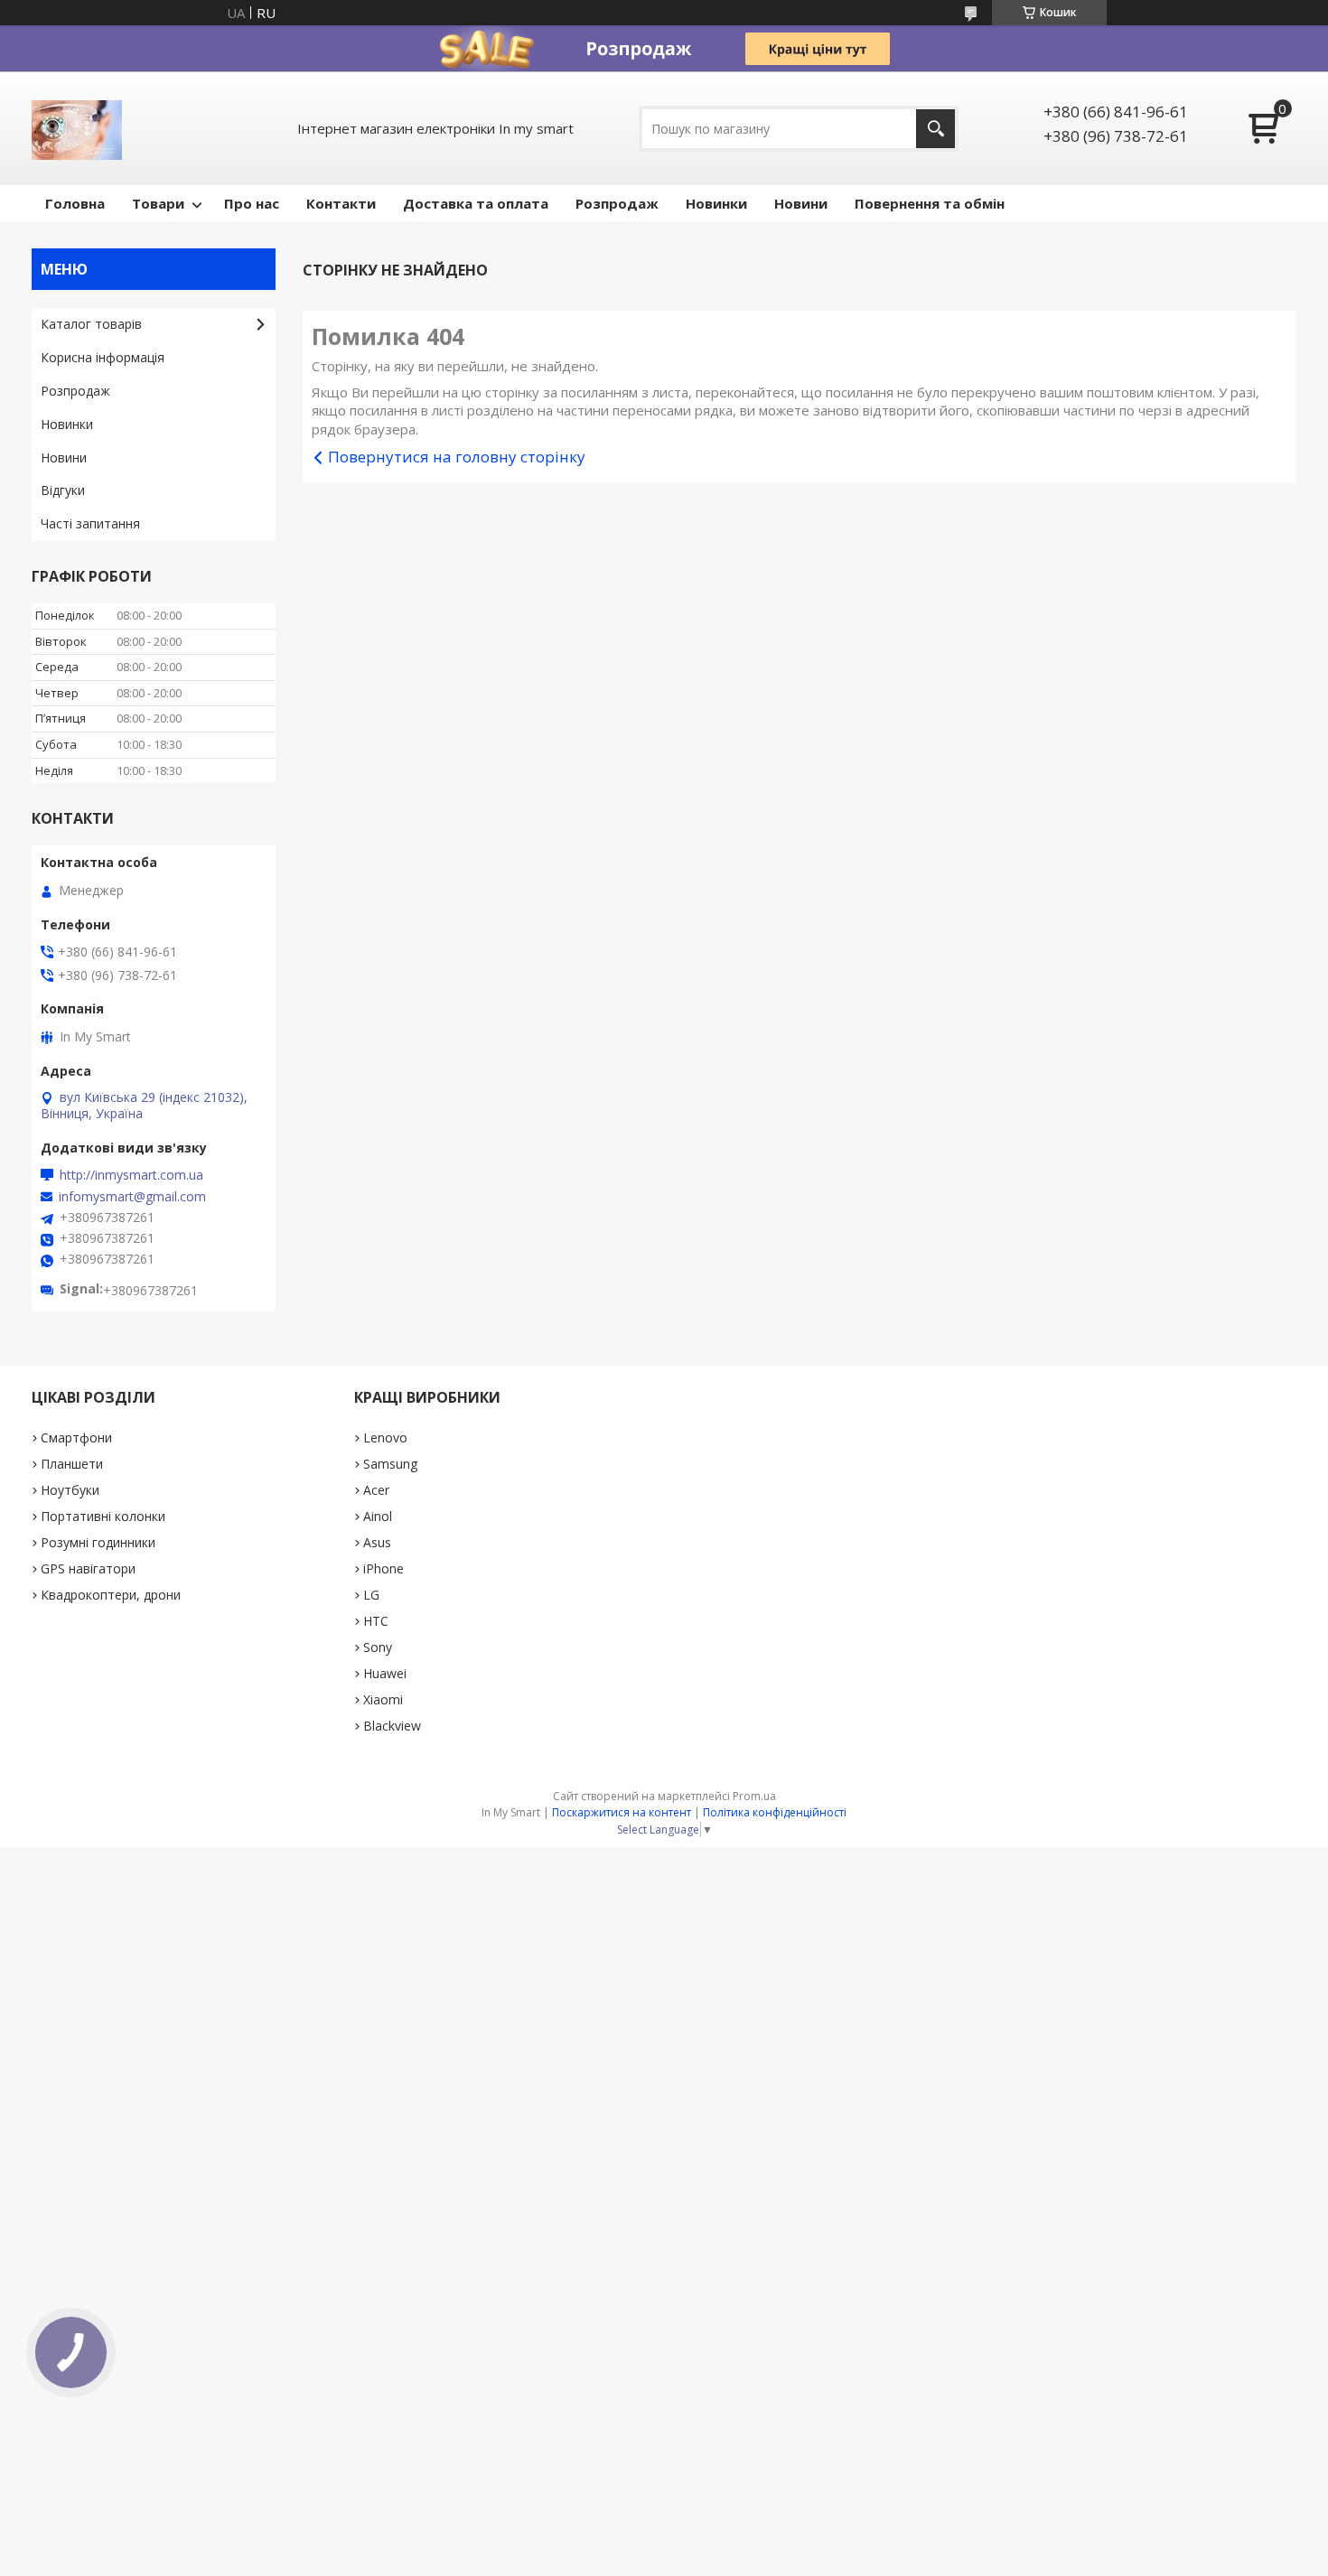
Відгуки (63, 490)
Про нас (252, 203)
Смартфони (76, 1437)
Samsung (390, 1464)
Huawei (385, 1673)
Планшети (72, 1464)
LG (371, 1595)
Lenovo (385, 1437)
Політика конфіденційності (775, 1812)
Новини (801, 203)
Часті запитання (90, 523)
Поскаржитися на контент (622, 1812)
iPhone (383, 1568)
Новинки (716, 203)
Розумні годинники (98, 1542)
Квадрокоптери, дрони (111, 1595)
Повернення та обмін (930, 203)
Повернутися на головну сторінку (457, 457)
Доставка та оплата (476, 203)
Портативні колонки (103, 1516)
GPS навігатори (88, 1568)
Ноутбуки (70, 1490)
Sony (378, 1647)
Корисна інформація (103, 357)
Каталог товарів (91, 324)
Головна (75, 203)
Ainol (378, 1516)
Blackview (392, 1726)
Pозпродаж (617, 203)
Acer (376, 1490)
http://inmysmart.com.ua (131, 1175)
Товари (158, 203)
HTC (376, 1621)
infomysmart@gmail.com (132, 1197)
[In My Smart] (77, 128)
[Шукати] (935, 129)
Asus (377, 1542)
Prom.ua (754, 1796)
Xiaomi (383, 1699)
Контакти (341, 203)
